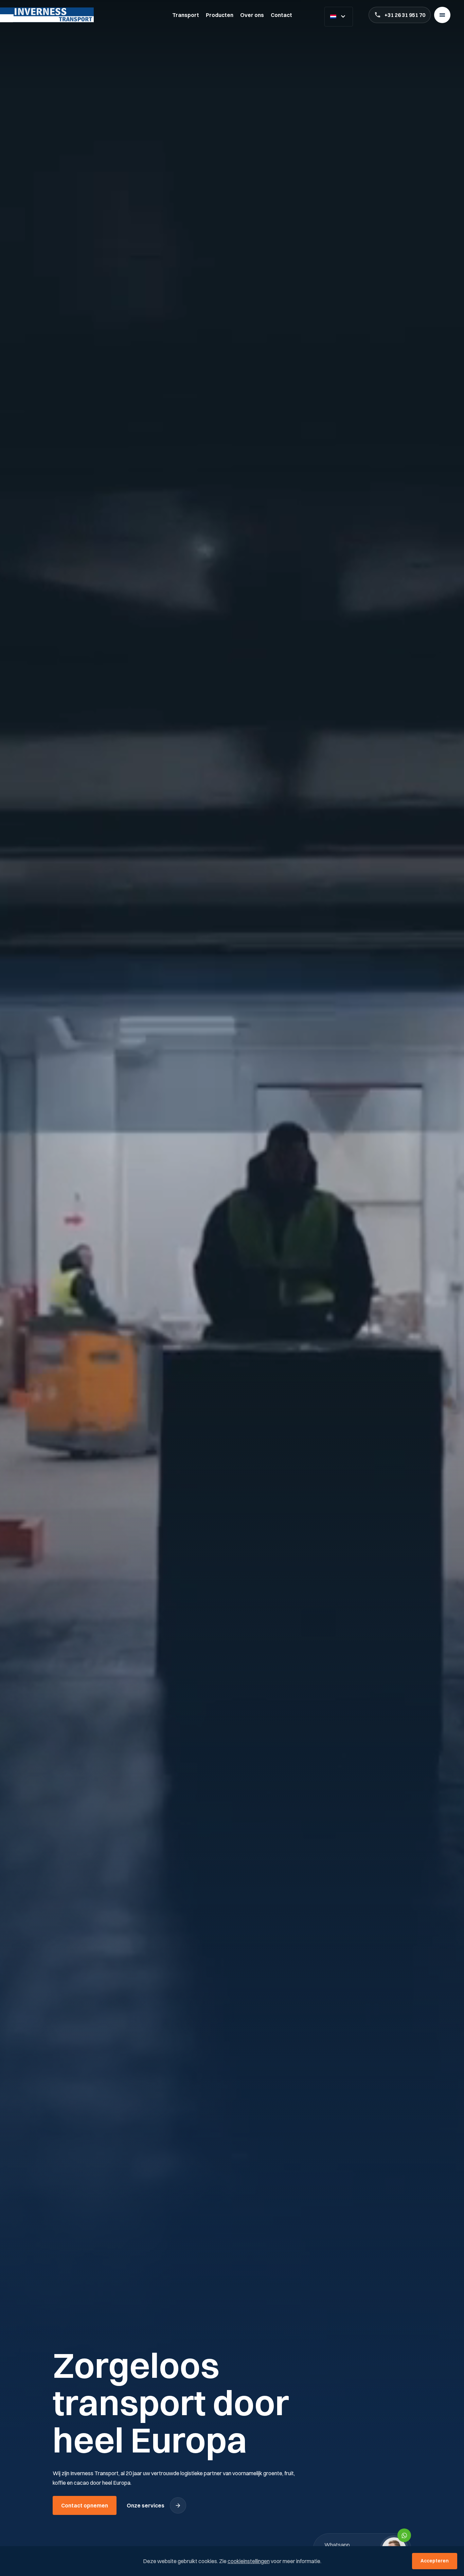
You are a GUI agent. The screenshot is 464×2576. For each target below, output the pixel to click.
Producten (220, 15)
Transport (186, 15)
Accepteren (435, 2561)
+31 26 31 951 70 (405, 15)
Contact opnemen (85, 2505)
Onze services (146, 2505)
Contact (281, 15)
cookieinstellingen (249, 2561)
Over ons (252, 15)
